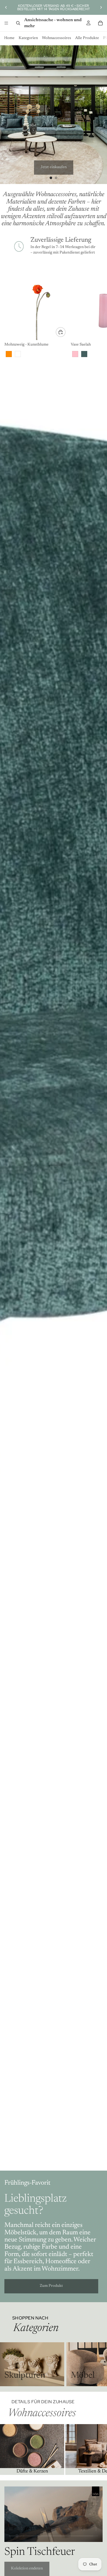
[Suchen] (18, 23)
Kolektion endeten (27, 2569)
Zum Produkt (51, 2286)
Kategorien (28, 38)
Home (9, 38)
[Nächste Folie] (101, 7)
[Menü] (6, 23)
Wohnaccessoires (57, 38)
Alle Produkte (87, 38)
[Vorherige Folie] (6, 7)
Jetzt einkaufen (54, 167)
